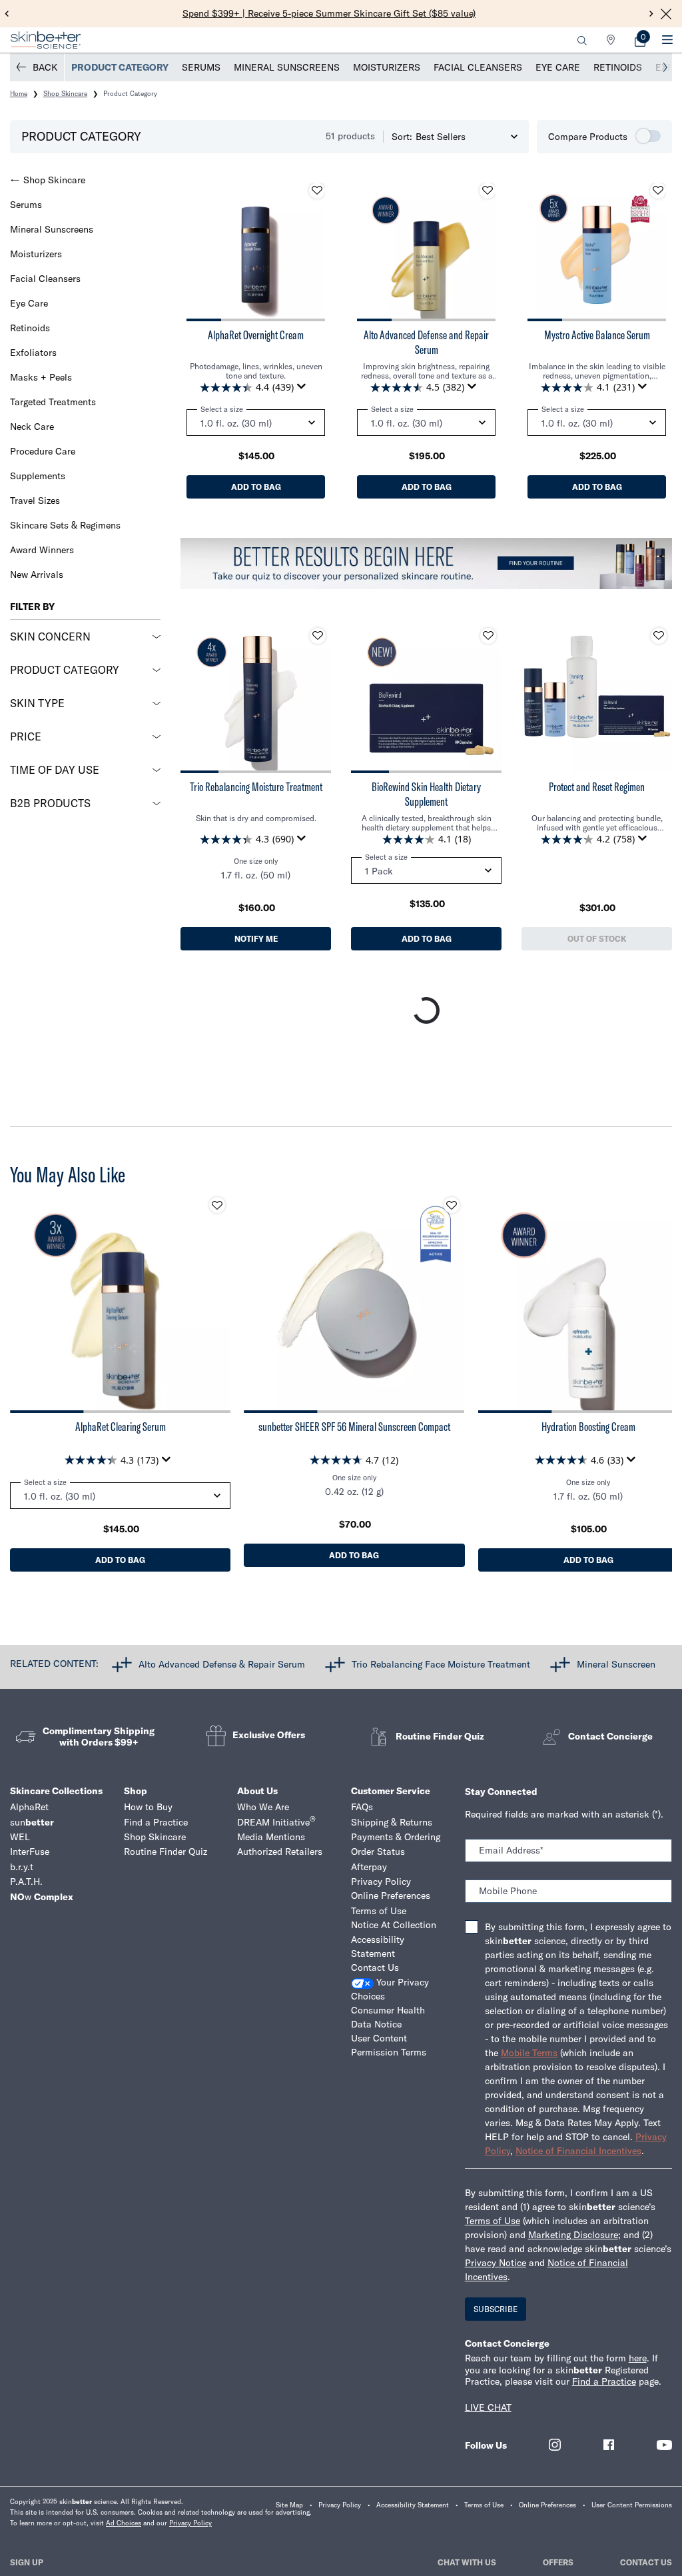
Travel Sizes (35, 501)
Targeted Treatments (53, 402)
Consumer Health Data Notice (388, 2017)
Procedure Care (43, 451)
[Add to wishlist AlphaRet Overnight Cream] (317, 191)
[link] (640, 40)
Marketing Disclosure (573, 2235)
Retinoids (618, 67)
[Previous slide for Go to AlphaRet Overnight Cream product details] (200, 252)
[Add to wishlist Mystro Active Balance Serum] (658, 191)
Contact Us (375, 1967)
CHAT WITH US (467, 2562)
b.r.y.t (22, 1867)
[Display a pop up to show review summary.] (304, 390)
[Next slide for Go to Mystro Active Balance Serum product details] (653, 252)
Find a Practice (156, 1822)
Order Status (378, 1852)
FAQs (362, 1807)
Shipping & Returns (392, 1822)
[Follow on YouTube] (664, 2445)
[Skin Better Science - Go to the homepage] (46, 40)
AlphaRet (29, 1807)
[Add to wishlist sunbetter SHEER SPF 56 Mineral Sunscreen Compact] (452, 1205)
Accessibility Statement (378, 1946)
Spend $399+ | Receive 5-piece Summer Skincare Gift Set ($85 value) (329, 13)
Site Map (289, 2505)
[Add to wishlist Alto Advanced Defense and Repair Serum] (488, 191)
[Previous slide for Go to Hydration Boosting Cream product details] (492, 1302)
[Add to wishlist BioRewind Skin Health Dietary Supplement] (488, 636)
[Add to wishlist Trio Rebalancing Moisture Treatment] (318, 636)
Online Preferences (391, 1896)
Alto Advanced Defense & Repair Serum (222, 1664)
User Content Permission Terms (389, 2045)
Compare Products (588, 137)
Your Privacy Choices (390, 1989)
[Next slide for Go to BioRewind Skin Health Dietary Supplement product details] (488, 698)
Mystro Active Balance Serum (597, 335)
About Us (257, 1791)
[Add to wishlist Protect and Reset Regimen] (659, 636)
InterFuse (30, 1852)
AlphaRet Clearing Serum (121, 1427)
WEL (20, 1837)
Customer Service (391, 1791)
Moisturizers (387, 67)
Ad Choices (124, 2523)
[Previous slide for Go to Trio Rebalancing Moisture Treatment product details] (194, 698)
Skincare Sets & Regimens (65, 525)
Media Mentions (271, 1837)
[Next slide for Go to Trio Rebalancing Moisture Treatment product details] (318, 698)
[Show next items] (665, 67)
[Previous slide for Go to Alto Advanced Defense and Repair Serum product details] (370, 252)
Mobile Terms (529, 2053)
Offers (558, 2562)
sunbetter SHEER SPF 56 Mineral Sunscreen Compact (354, 1427)
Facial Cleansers (478, 67)
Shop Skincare (54, 180)
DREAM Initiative (276, 1822)
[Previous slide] (7, 14)
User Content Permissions (632, 2505)
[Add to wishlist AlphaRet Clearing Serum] (217, 1205)
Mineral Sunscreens (287, 67)
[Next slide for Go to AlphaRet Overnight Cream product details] (312, 252)
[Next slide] (652, 14)
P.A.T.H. (26, 1882)
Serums (201, 67)
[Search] (582, 40)
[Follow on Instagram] (555, 2445)
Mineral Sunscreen (616, 1664)
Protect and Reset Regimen (597, 787)
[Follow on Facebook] (609, 2445)
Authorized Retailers (280, 1852)
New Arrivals (37, 575)
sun (32, 1822)
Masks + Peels (41, 377)
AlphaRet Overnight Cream (256, 335)
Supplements (38, 476)
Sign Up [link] (27, 2562)
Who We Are (263, 1807)
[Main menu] (667, 40)
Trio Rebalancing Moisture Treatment (256, 787)
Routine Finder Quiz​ (166, 1852)
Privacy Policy (381, 1882)
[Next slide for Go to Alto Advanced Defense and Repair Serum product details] (482, 252)
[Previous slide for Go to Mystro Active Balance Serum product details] (541, 252)
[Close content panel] (666, 14)
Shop (136, 1791)
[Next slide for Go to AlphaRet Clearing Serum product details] (217, 1302)
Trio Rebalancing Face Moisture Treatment (441, 1664)
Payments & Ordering (396, 1837)
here (638, 2358)
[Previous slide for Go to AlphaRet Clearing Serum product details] (23, 1302)
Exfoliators (33, 353)
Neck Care (32, 427)
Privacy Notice (496, 2263)
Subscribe (496, 2309)
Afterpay (369, 1867)
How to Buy (148, 1807)
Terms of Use (379, 1911)
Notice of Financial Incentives (578, 2151)
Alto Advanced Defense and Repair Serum (426, 342)
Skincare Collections (56, 1791)
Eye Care (558, 67)
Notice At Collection (394, 1925)
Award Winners (42, 550)
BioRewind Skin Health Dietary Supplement (426, 794)
